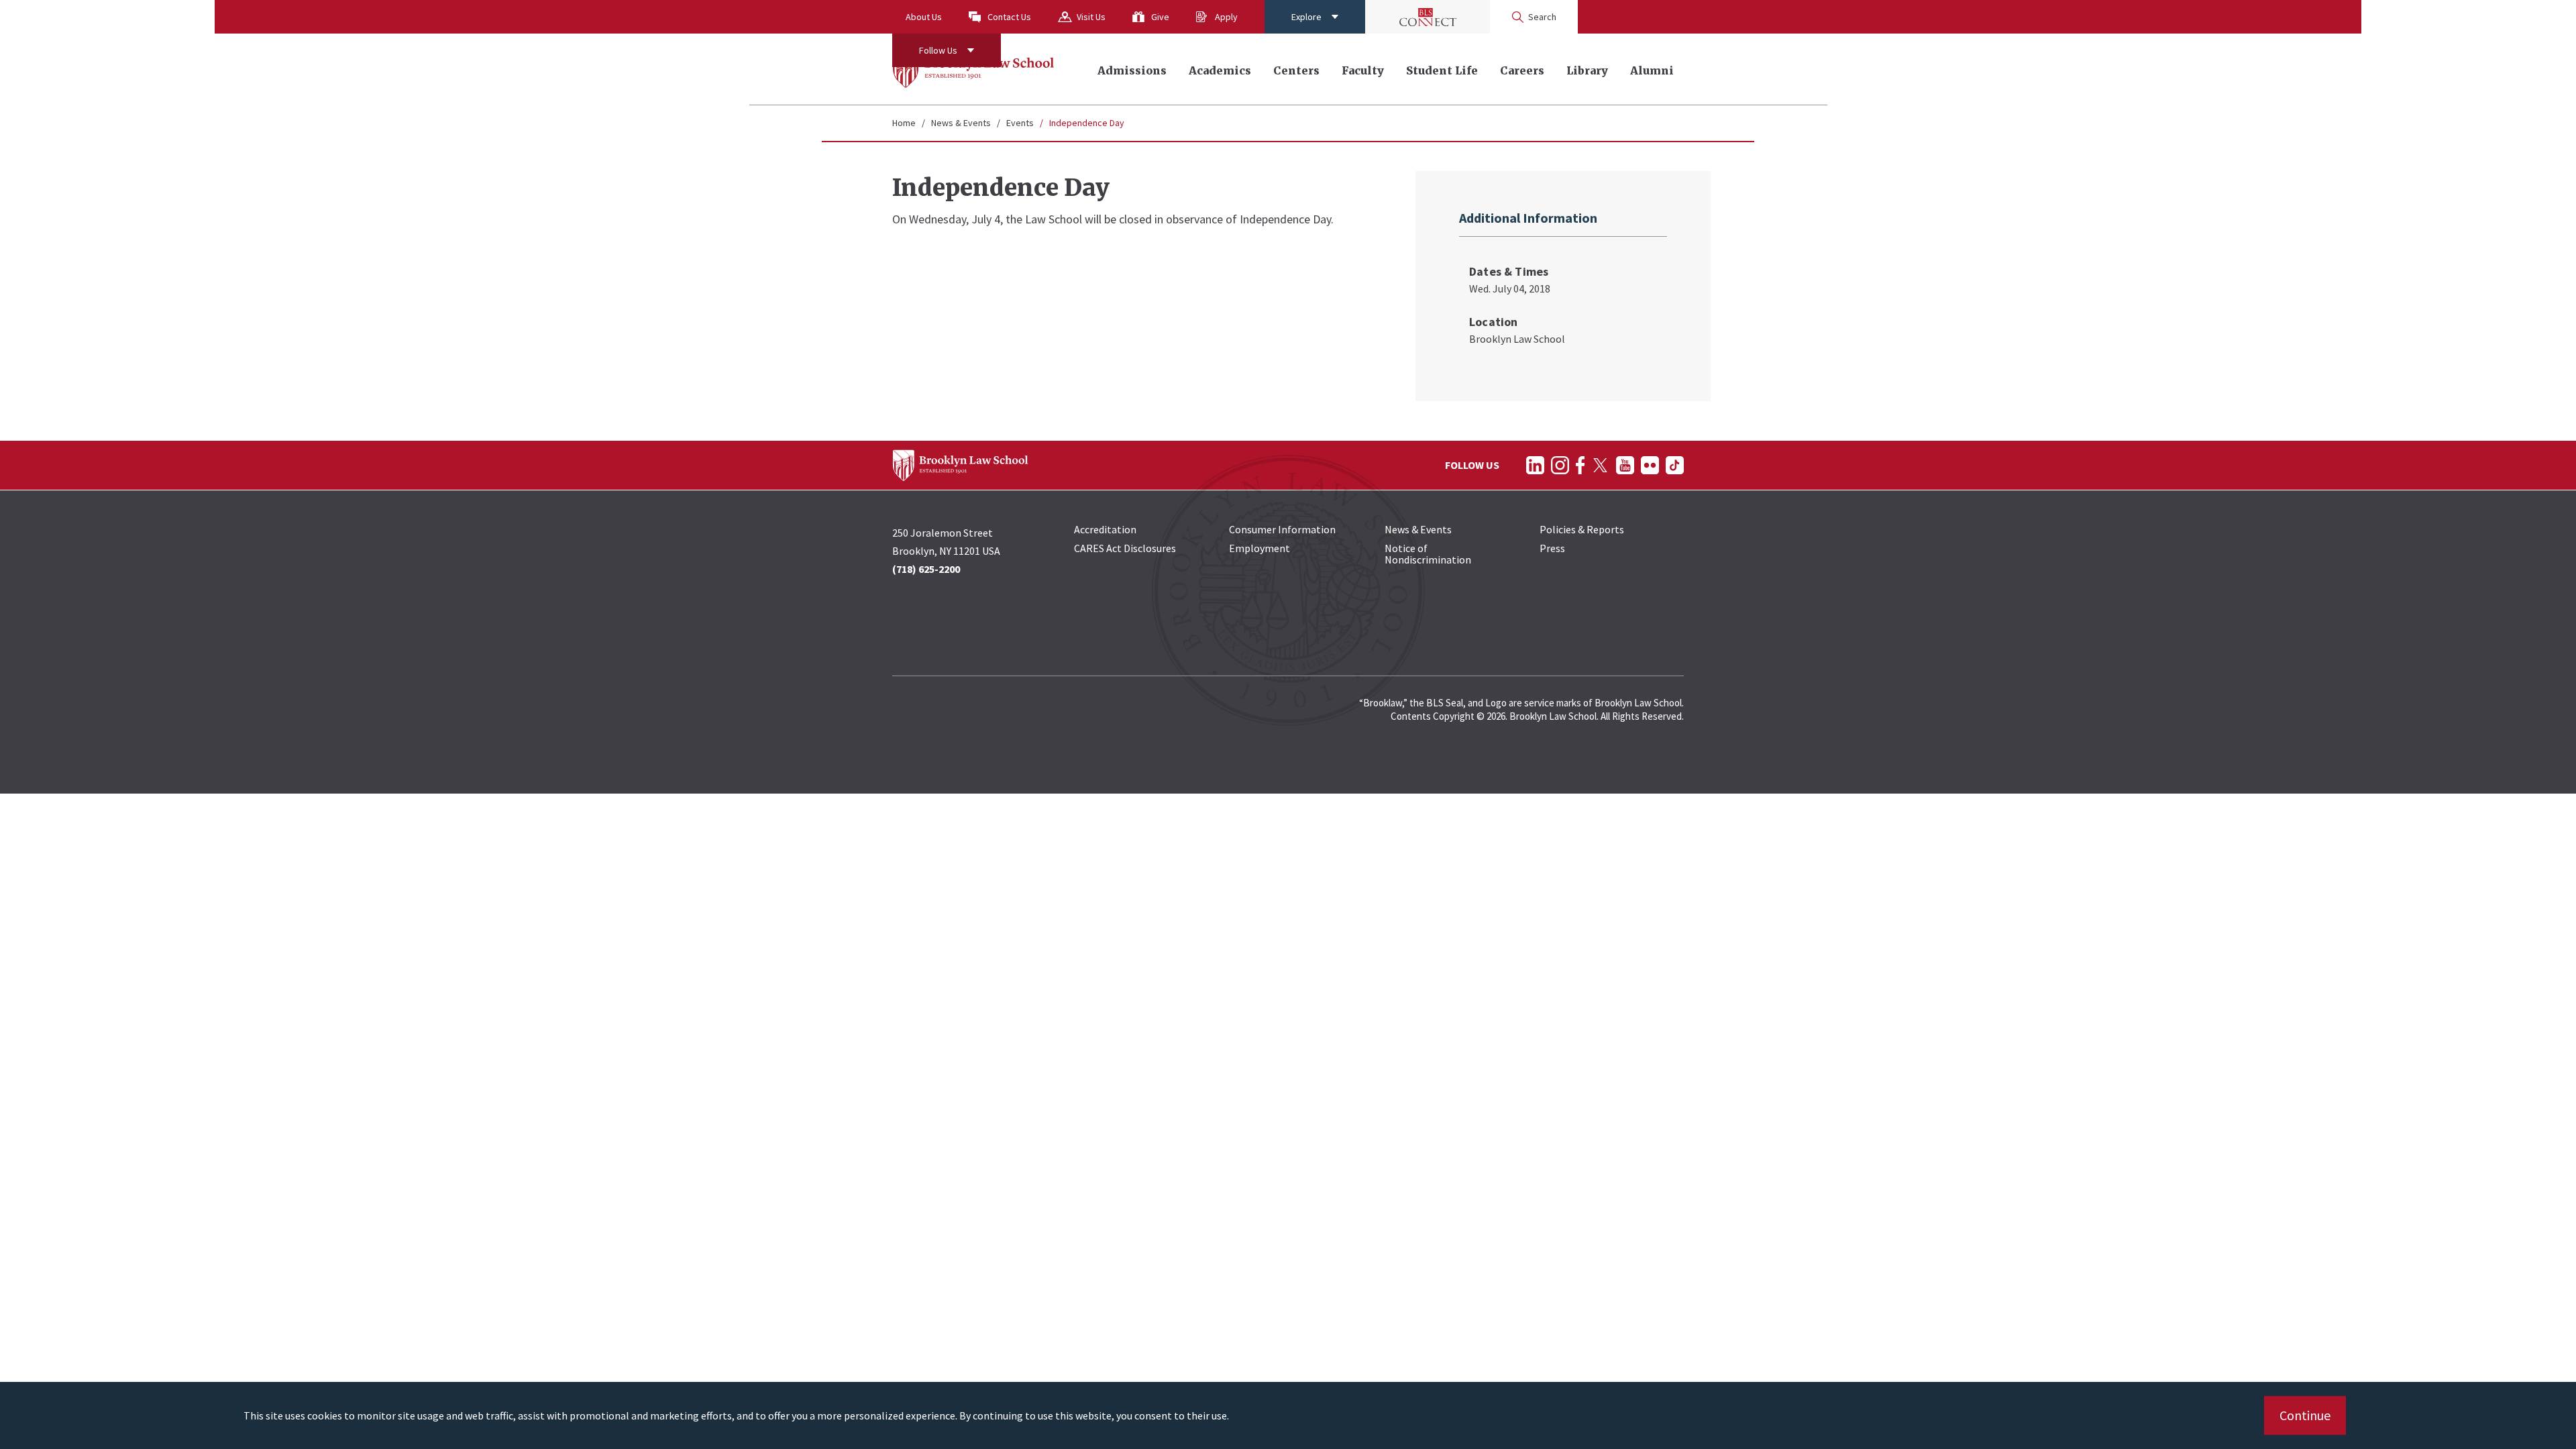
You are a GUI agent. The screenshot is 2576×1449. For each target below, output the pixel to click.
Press (1552, 548)
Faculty (1363, 70)
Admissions (1132, 70)
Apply (1226, 17)
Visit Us (1091, 17)
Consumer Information (1282, 529)
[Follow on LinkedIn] (1535, 465)
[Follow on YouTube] (1625, 465)
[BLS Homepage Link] (974, 69)
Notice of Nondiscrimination (1428, 554)
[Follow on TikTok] (1675, 465)
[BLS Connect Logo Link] (1428, 17)
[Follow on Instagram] (1560, 465)
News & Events (961, 123)
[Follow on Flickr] (1650, 465)
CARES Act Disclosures (1125, 548)
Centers (1296, 70)
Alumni (1652, 70)
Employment (1259, 548)
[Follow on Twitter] (1600, 465)
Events (1020, 123)
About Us (924, 17)
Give (1160, 17)
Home (904, 123)
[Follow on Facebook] (1580, 465)
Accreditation (1105, 529)
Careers (1522, 70)
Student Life (1442, 70)
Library (1587, 70)
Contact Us (1009, 17)
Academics (1220, 70)
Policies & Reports (1582, 529)
